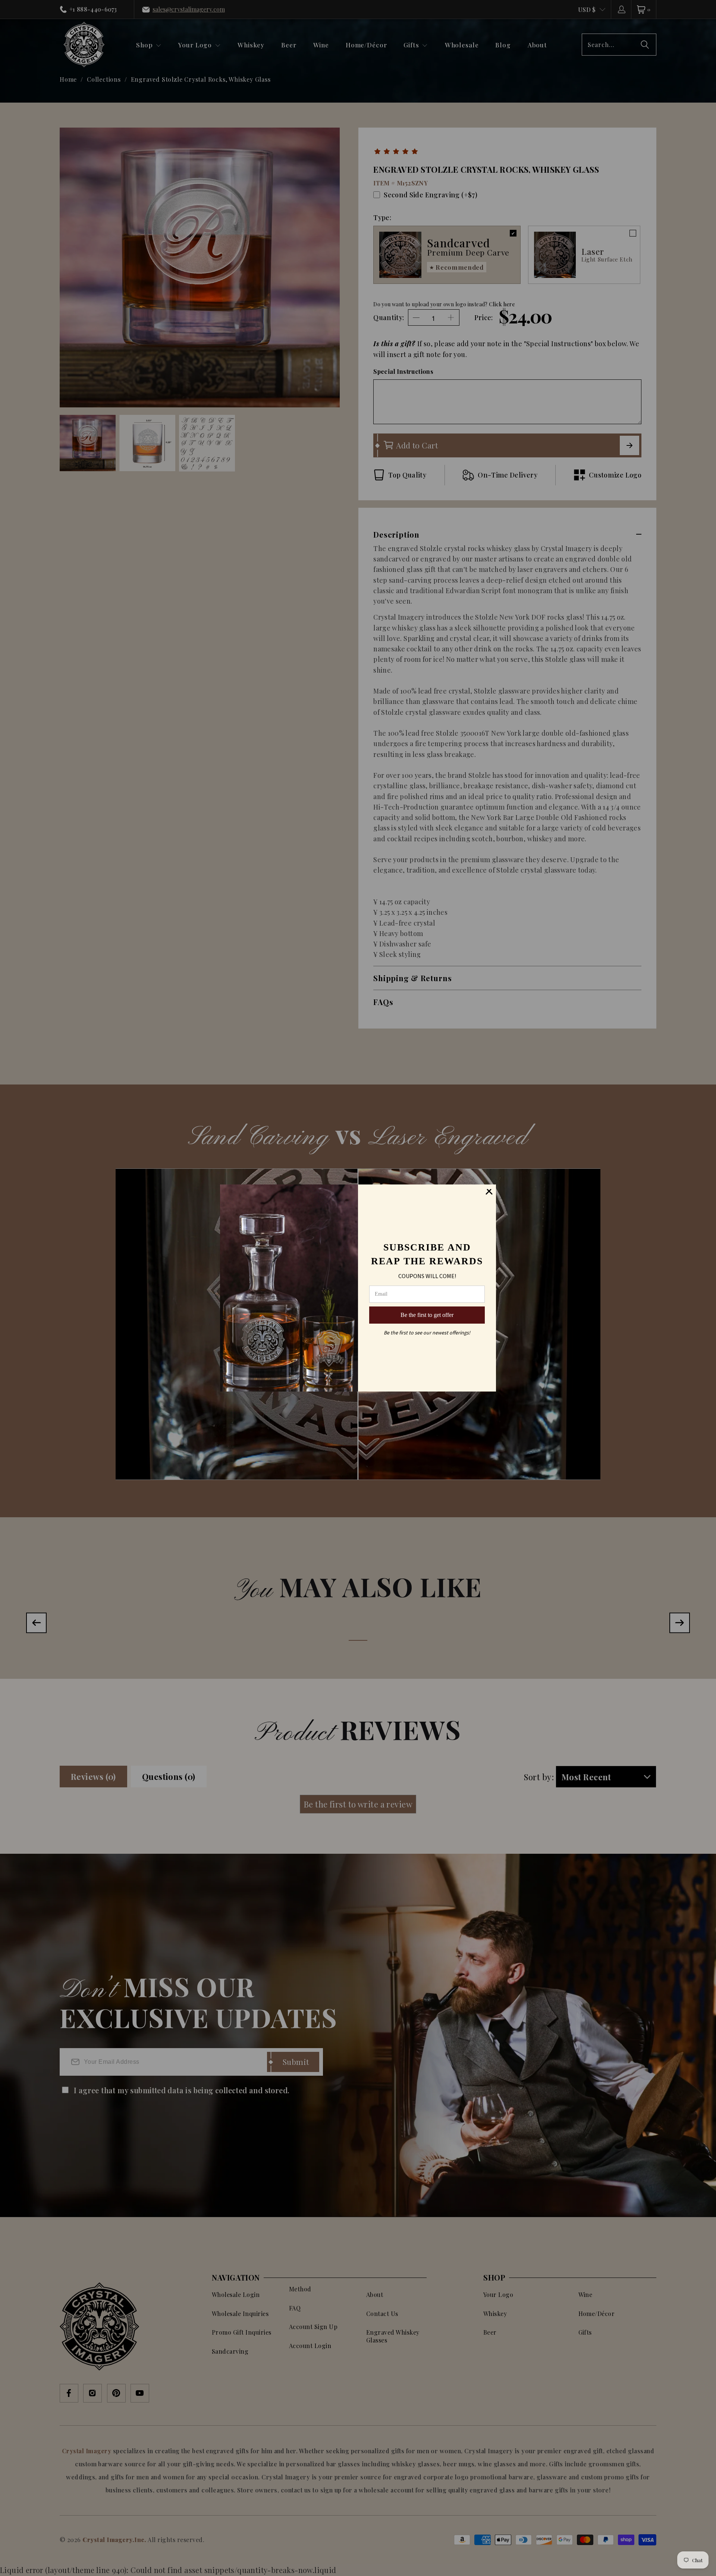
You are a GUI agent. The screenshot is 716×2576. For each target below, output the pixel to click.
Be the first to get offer (427, 1315)
